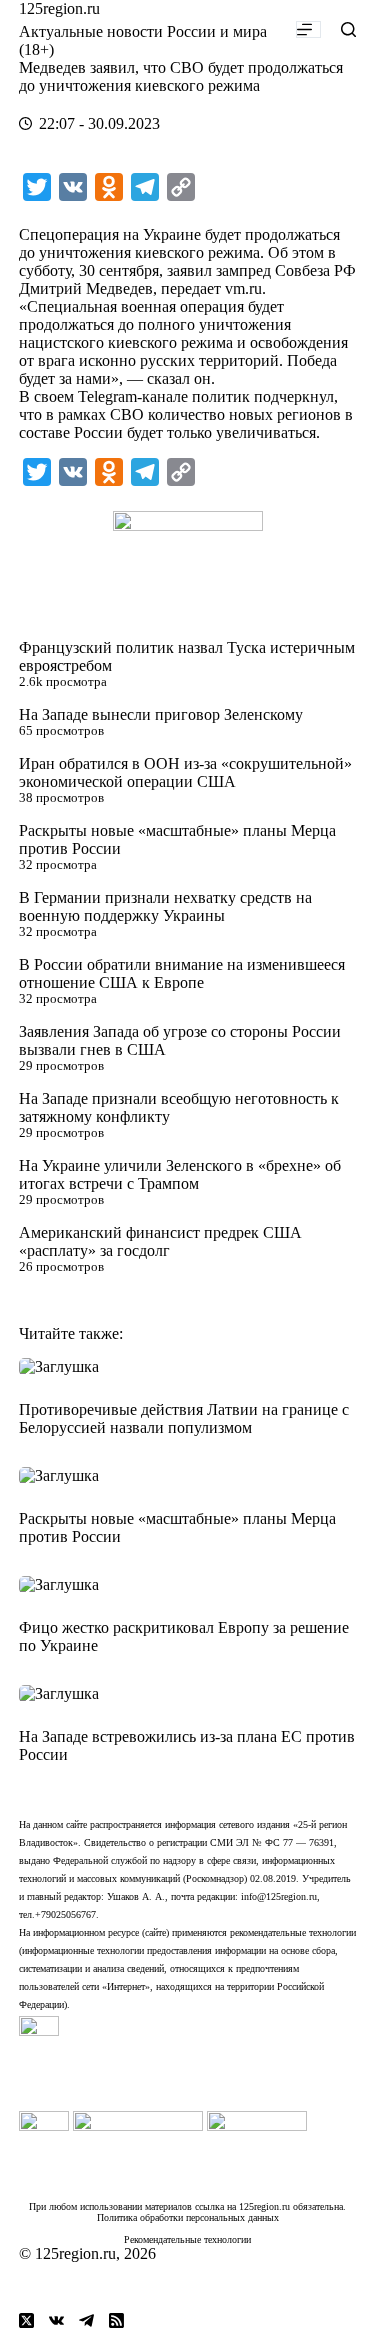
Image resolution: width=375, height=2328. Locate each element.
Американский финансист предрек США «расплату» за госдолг (160, 1241)
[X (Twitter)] (26, 2320)
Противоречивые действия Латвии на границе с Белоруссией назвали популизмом (184, 1418)
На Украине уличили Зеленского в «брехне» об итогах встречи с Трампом (180, 1174)
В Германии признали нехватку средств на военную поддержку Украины (165, 906)
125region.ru (59, 8)
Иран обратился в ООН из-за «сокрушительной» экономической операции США (185, 772)
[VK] (56, 2320)
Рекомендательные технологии (187, 2239)
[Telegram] (86, 2320)
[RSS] (116, 2320)
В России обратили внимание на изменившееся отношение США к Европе (182, 973)
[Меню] (308, 29)
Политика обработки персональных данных (188, 2217)
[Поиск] (348, 29)
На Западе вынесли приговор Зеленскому (161, 714)
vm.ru (243, 288)
